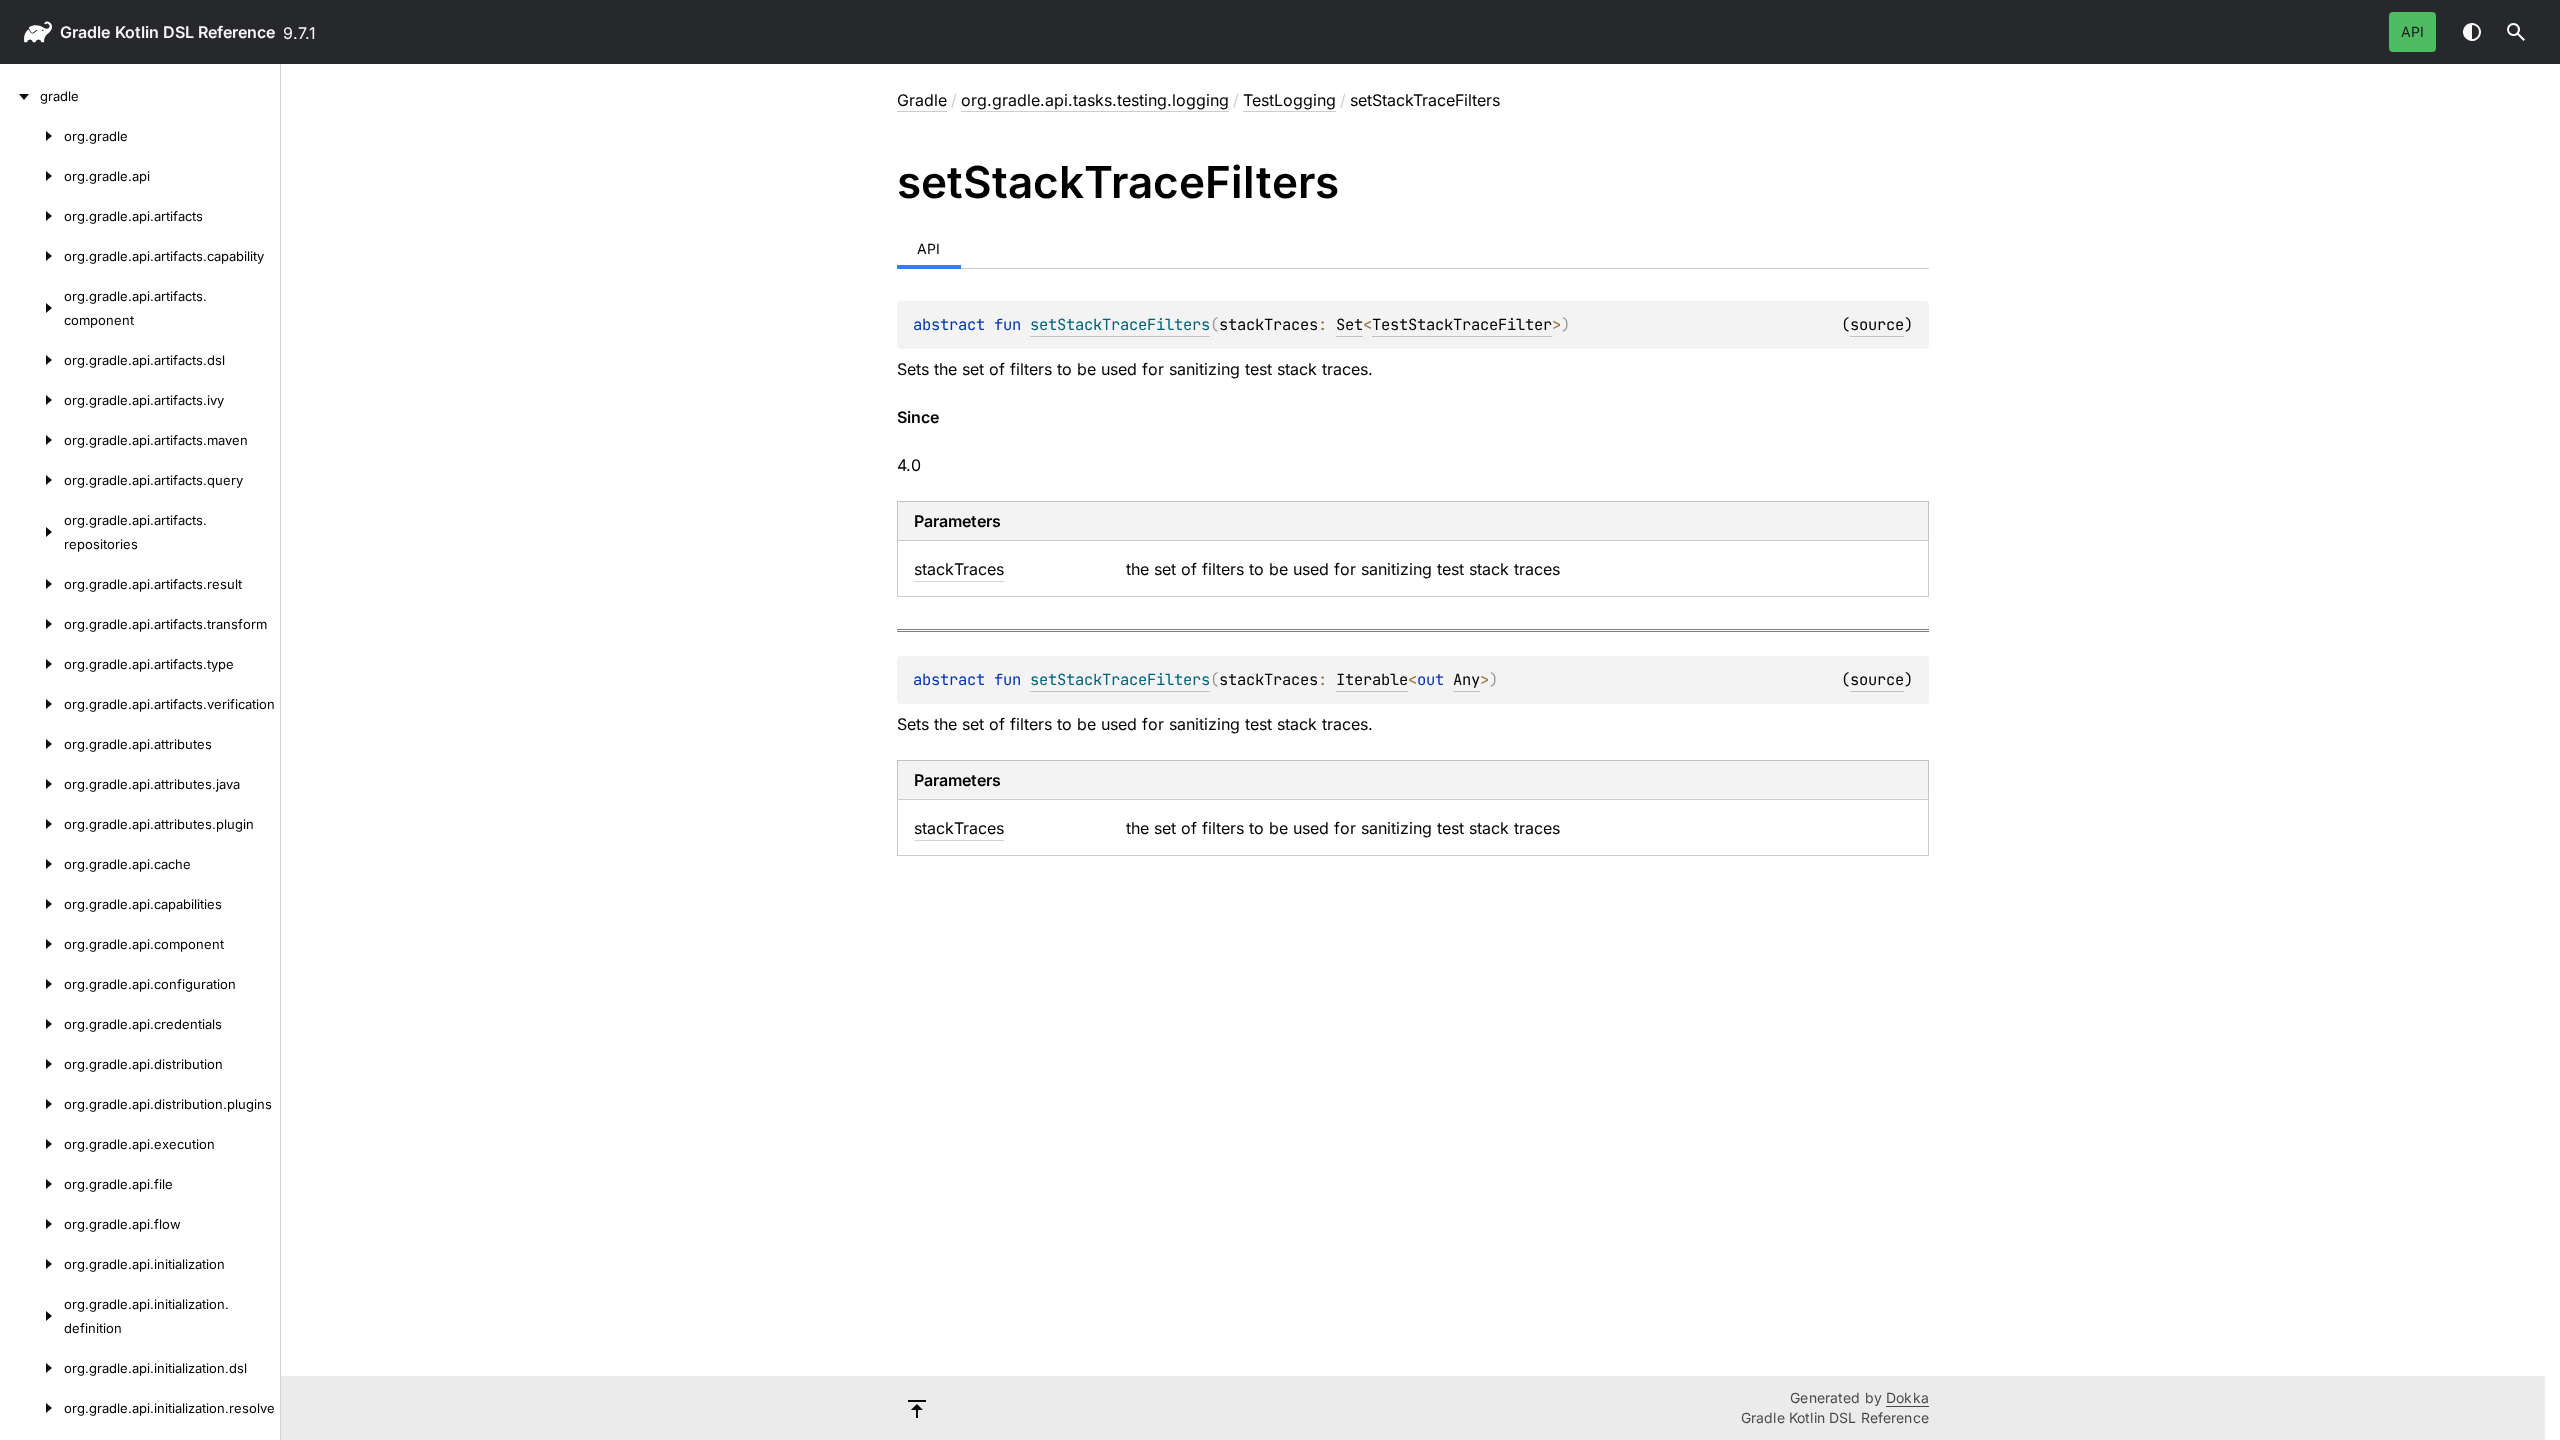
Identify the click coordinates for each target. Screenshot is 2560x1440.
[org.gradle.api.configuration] (32, 984)
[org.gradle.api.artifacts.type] (32, 664)
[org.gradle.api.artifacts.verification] (32, 704)
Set (1349, 324)
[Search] (2516, 32)
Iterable (1372, 679)
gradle (85, 32)
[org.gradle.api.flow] (32, 1224)
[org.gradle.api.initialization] (32, 1264)
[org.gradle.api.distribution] (32, 1064)
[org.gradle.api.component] (32, 944)
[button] (2516, 32)
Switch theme (2472, 32)
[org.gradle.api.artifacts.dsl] (32, 360)
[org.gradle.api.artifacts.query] (32, 480)
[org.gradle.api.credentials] (32, 1024)
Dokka (1907, 1397)
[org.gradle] (32, 136)
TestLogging (1289, 100)
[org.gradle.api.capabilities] (32, 904)
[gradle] (20, 96)
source (1877, 324)
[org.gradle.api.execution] (32, 1144)
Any (1466, 679)
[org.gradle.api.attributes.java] (32, 784)
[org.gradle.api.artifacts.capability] (32, 256)
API (2412, 31)
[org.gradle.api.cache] (32, 864)
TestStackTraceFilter (1462, 324)
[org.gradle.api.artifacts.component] (32, 308)
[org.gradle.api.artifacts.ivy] (32, 400)
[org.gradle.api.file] (32, 1184)
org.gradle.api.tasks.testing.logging (1095, 100)
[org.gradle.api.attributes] (32, 744)
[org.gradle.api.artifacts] (32, 216)
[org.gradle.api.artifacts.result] (32, 584)
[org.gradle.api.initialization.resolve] (32, 1408)
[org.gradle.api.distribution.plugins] (32, 1104)
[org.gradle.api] (32, 176)
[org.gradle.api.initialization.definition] (32, 1316)
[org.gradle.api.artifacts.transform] (32, 624)
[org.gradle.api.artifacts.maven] (32, 440)
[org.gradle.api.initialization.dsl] (32, 1368)
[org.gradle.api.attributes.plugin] (32, 824)
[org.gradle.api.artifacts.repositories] (32, 532)
